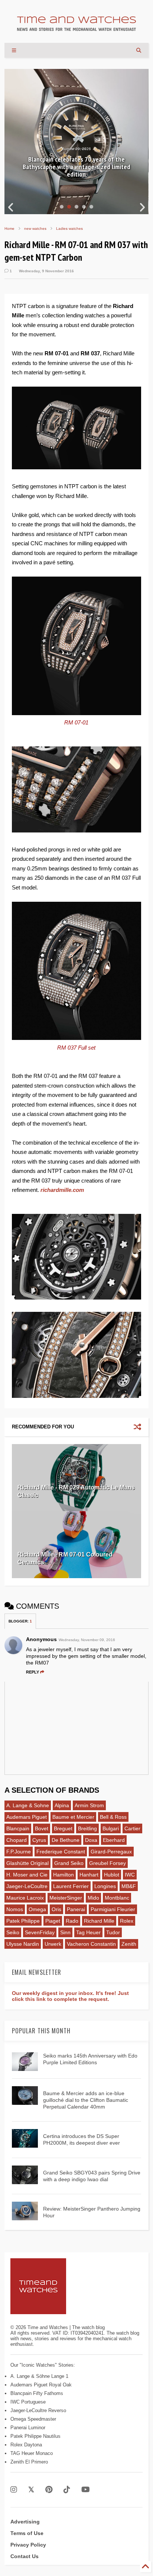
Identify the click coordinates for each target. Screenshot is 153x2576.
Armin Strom (89, 1805)
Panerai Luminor (28, 2428)
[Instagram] (14, 2490)
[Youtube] (86, 2490)
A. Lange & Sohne (28, 1805)
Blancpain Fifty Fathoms (37, 2393)
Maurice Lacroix (25, 1898)
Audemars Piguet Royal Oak (41, 2385)
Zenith (129, 1944)
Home (9, 229)
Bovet (42, 1828)
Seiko (13, 1932)
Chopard (17, 1840)
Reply (32, 1672)
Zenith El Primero (29, 2462)
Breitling (87, 1828)
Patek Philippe (23, 1921)
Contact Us (25, 2556)
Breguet (63, 1828)
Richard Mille (99, 1921)
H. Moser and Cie (27, 1875)
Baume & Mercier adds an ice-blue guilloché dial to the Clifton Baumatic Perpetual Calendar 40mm (86, 2100)
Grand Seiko (69, 1863)
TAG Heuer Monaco (32, 2453)
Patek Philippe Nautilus (35, 2436)
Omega (37, 1909)
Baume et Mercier (73, 1817)
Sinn (65, 1932)
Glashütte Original (27, 1863)
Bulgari (111, 1828)
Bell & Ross (113, 1817)
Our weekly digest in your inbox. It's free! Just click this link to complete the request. (70, 1996)
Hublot (112, 1875)
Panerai (76, 1909)
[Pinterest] (49, 2490)
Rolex (127, 1921)
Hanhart (89, 1875)
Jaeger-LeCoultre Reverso (38, 2410)
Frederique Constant (61, 1852)
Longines (105, 1886)
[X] (31, 2490)
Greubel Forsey (108, 1863)
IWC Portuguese (28, 2402)
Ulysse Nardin (23, 1944)
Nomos (15, 1909)
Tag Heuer (88, 1932)
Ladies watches (69, 229)
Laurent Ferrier (71, 1886)
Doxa (91, 1840)
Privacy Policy (28, 2545)
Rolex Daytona (26, 2445)
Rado (72, 1921)
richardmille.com (62, 1190)
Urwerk (53, 1944)
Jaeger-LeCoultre (27, 1886)
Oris (56, 1909)
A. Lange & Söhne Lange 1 (39, 2376)
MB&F (129, 1886)
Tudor (113, 1932)
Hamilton (64, 1875)
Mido (93, 1898)
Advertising (25, 2522)
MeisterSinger (66, 1898)
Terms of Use (27, 2533)
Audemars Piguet (27, 1817)
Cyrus (39, 1840)
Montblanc (117, 1898)
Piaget (53, 1921)
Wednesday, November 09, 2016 (87, 1640)
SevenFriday (40, 1932)
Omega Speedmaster (33, 2419)
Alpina (62, 1805)
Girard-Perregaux (111, 1852)
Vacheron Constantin (91, 1944)
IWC (130, 1875)
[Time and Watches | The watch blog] (76, 28)
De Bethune (66, 1840)
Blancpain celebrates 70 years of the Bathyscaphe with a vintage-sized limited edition (76, 167)
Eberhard (114, 1840)
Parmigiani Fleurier (113, 1909)
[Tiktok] (67, 2490)
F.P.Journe (19, 1852)
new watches (35, 229)
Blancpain (18, 1828)
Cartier (132, 1828)
